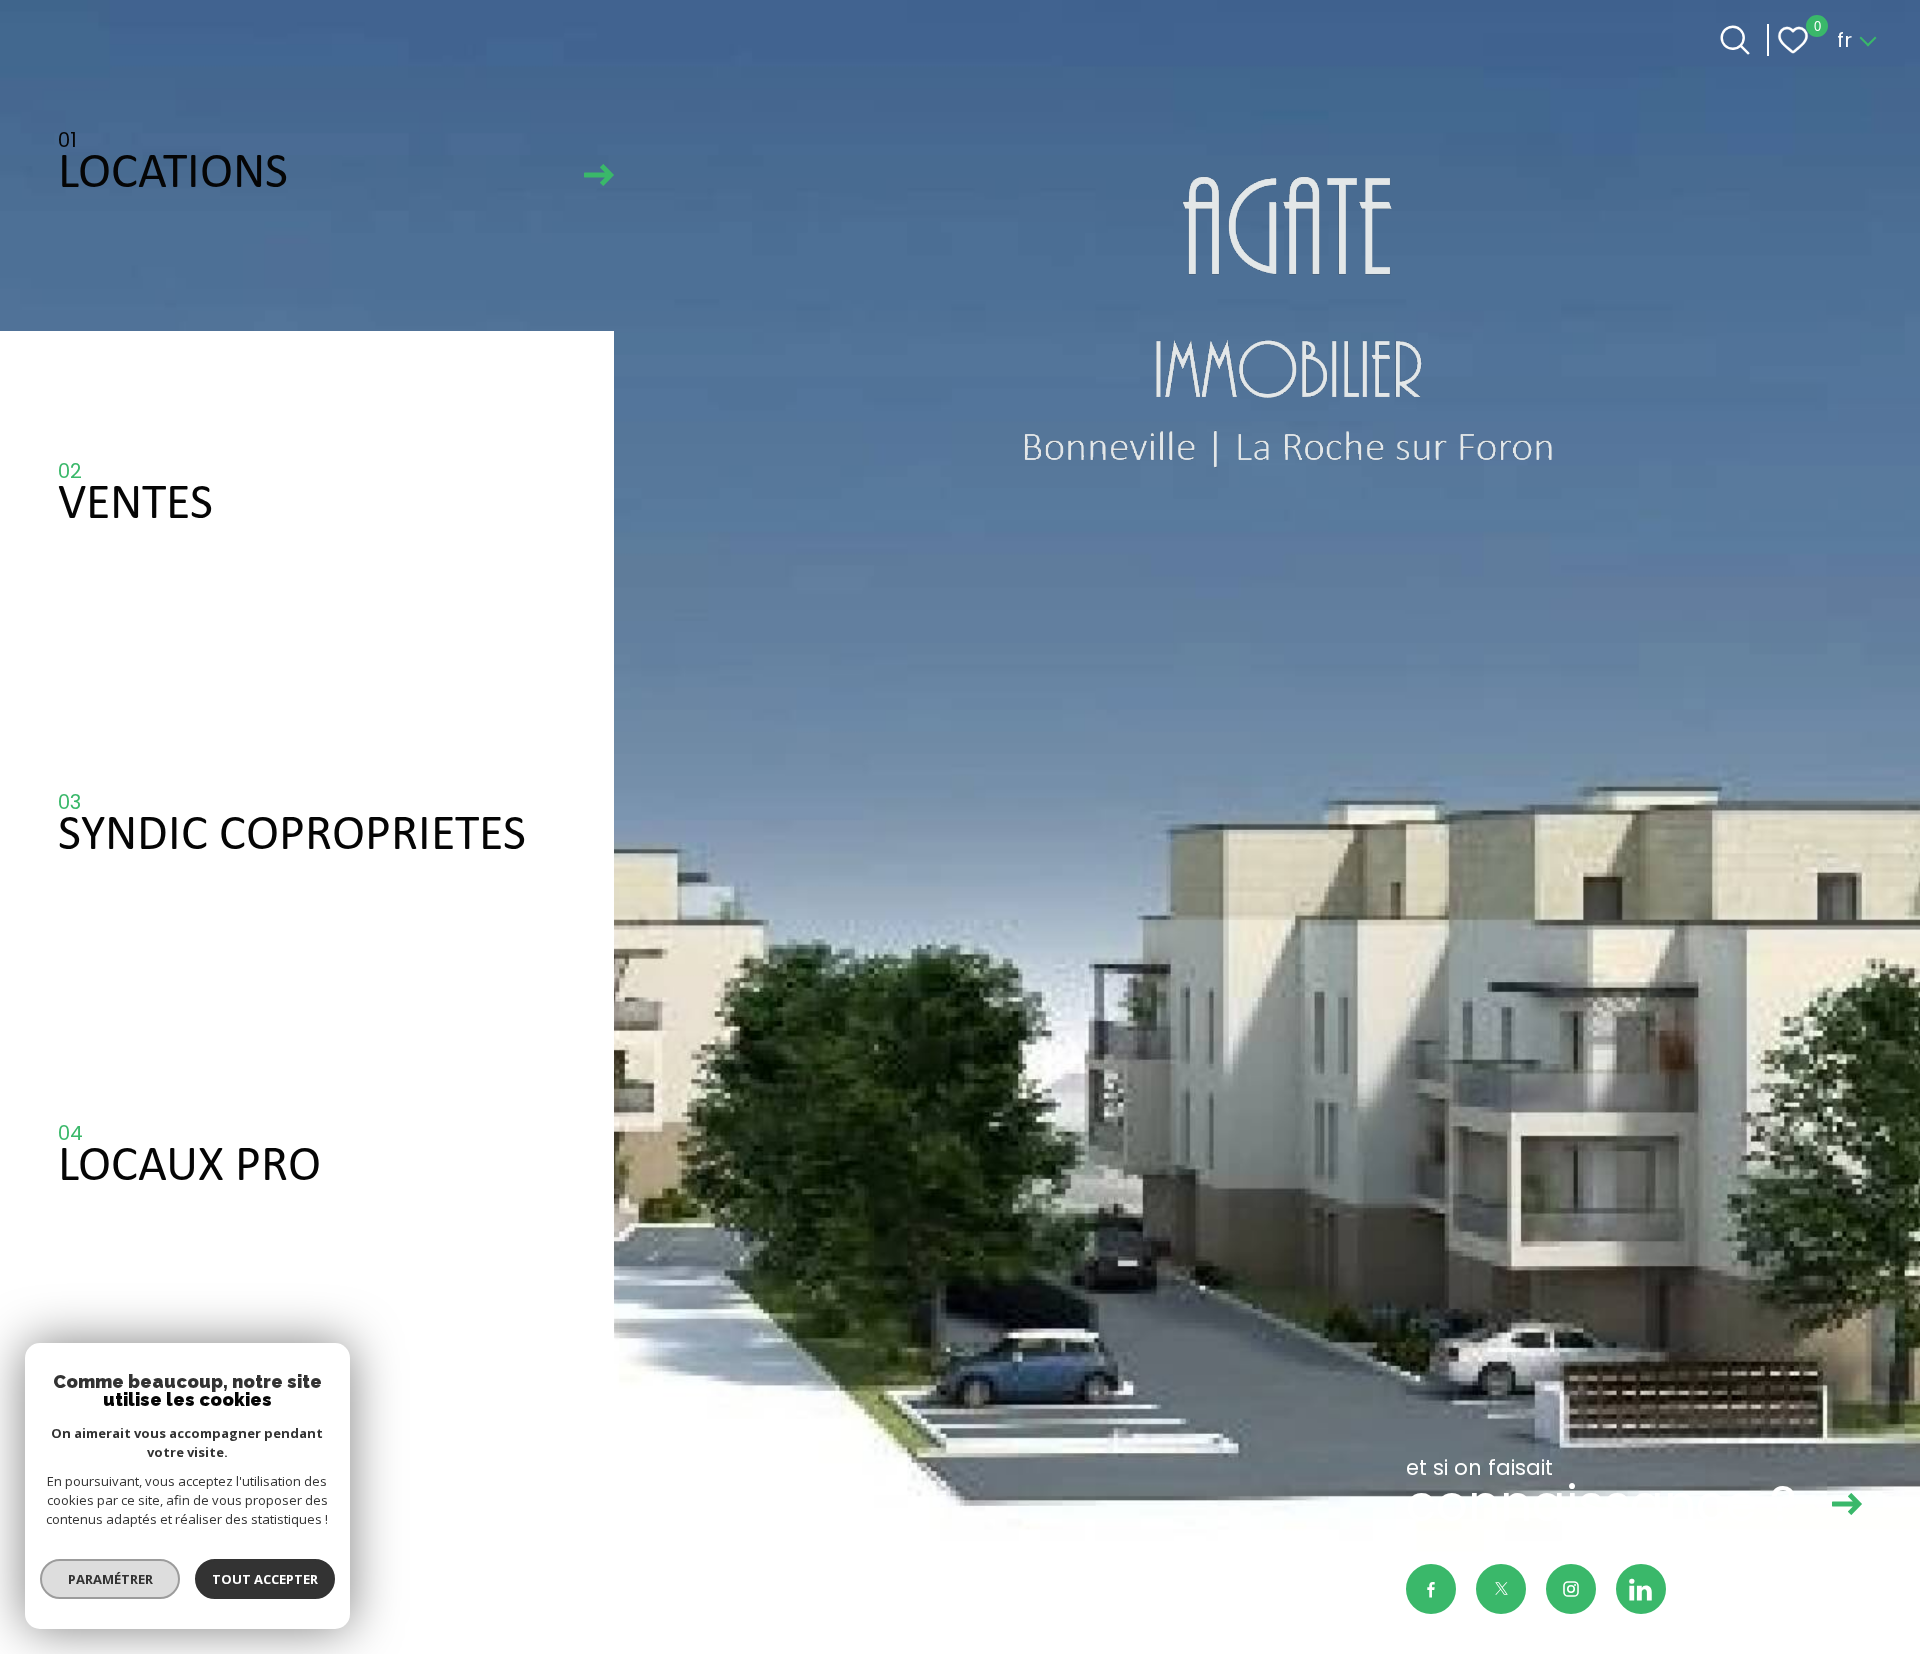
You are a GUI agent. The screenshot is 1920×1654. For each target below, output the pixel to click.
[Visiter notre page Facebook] (1431, 1589)
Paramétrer (110, 1579)
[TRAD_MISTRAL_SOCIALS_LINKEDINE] (1641, 1589)
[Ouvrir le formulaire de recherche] (1735, 40)
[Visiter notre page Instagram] (1571, 1589)
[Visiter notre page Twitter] (1501, 1589)
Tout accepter (265, 1579)
